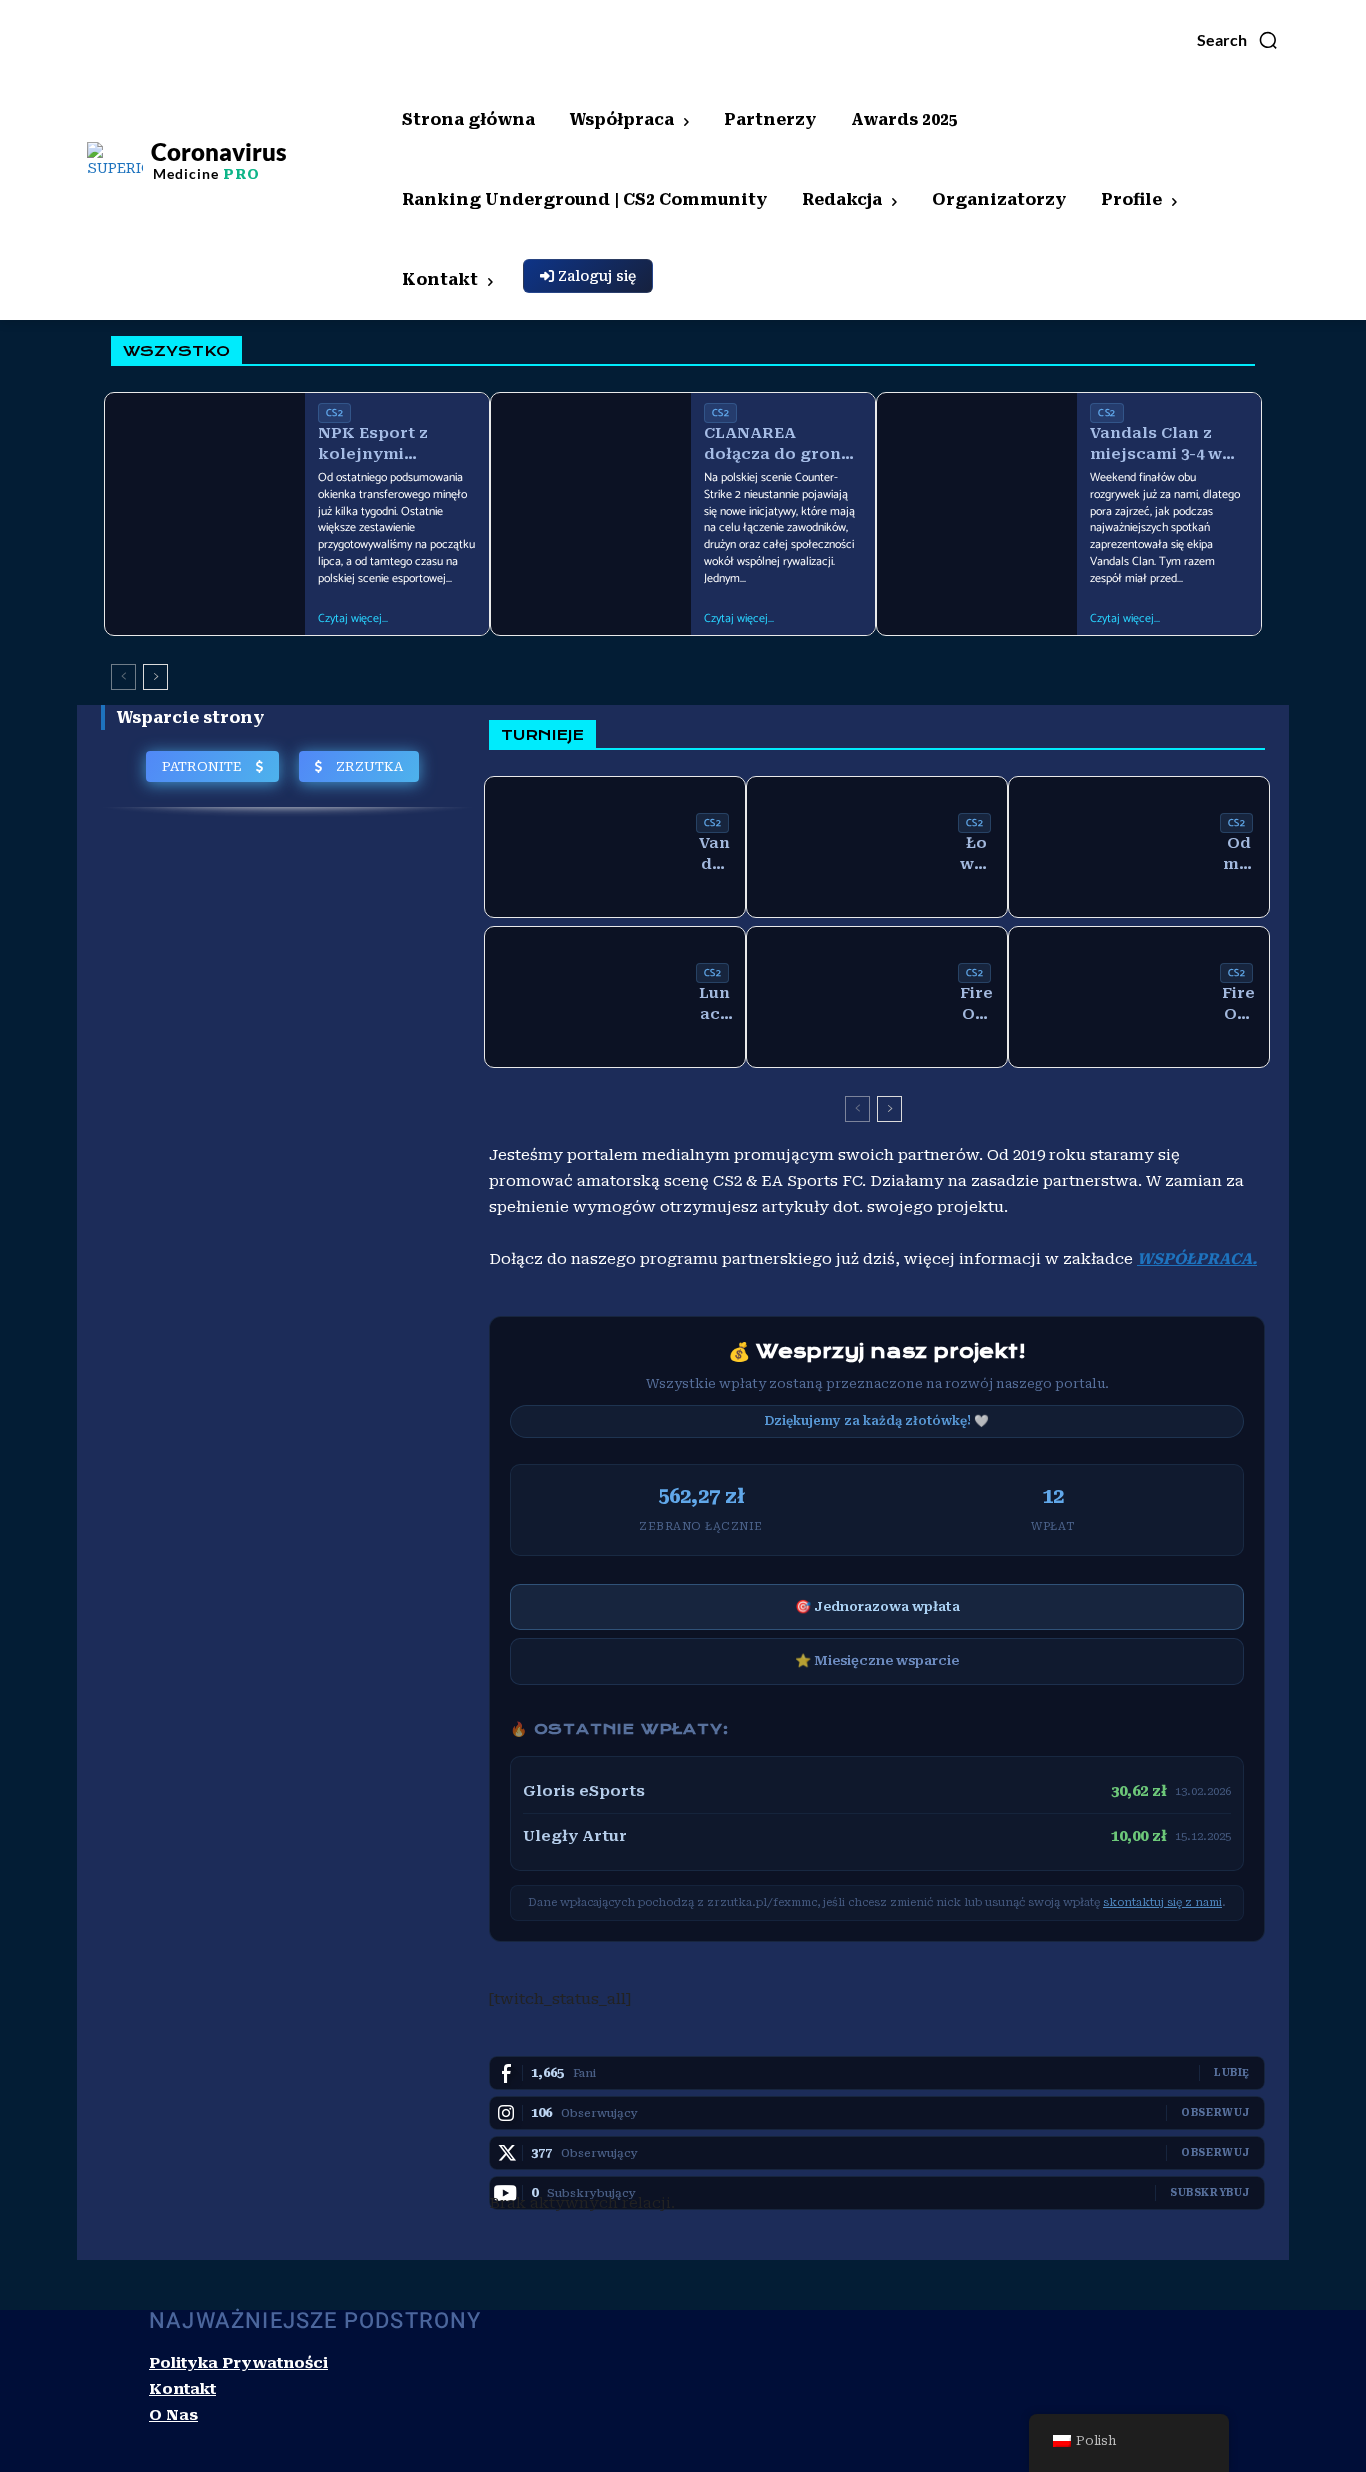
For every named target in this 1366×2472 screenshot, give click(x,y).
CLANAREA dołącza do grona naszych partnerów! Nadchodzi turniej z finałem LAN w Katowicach (780, 444)
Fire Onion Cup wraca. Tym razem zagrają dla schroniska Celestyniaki (1238, 1004)
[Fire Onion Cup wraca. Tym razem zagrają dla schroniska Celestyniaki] (1109, 997)
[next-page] (155, 677)
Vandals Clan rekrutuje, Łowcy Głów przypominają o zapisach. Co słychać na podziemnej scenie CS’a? (715, 854)
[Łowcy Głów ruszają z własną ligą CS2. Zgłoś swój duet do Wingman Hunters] (847, 847)
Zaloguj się (595, 276)
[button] (1238, 40)
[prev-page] (123, 677)
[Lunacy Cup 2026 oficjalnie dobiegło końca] (585, 997)
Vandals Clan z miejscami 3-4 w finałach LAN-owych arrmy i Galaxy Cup (1156, 444)
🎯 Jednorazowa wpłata (877, 1606)
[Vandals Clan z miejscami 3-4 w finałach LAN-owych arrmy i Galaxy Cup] (977, 463)
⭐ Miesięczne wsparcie (877, 1660)
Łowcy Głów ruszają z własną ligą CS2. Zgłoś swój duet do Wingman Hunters (977, 854)
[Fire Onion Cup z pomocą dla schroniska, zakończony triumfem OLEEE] (847, 997)
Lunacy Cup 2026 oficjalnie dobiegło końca (714, 1004)
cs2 (335, 413)
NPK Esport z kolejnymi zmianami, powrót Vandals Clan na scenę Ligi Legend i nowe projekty (394, 444)
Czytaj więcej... (353, 619)
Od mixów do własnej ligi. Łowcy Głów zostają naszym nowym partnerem (1239, 854)
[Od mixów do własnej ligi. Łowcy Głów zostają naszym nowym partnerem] (1109, 847)
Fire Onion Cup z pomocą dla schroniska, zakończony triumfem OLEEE (976, 1004)
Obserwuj (1215, 2112)
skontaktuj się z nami (1162, 1902)
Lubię (1232, 2072)
